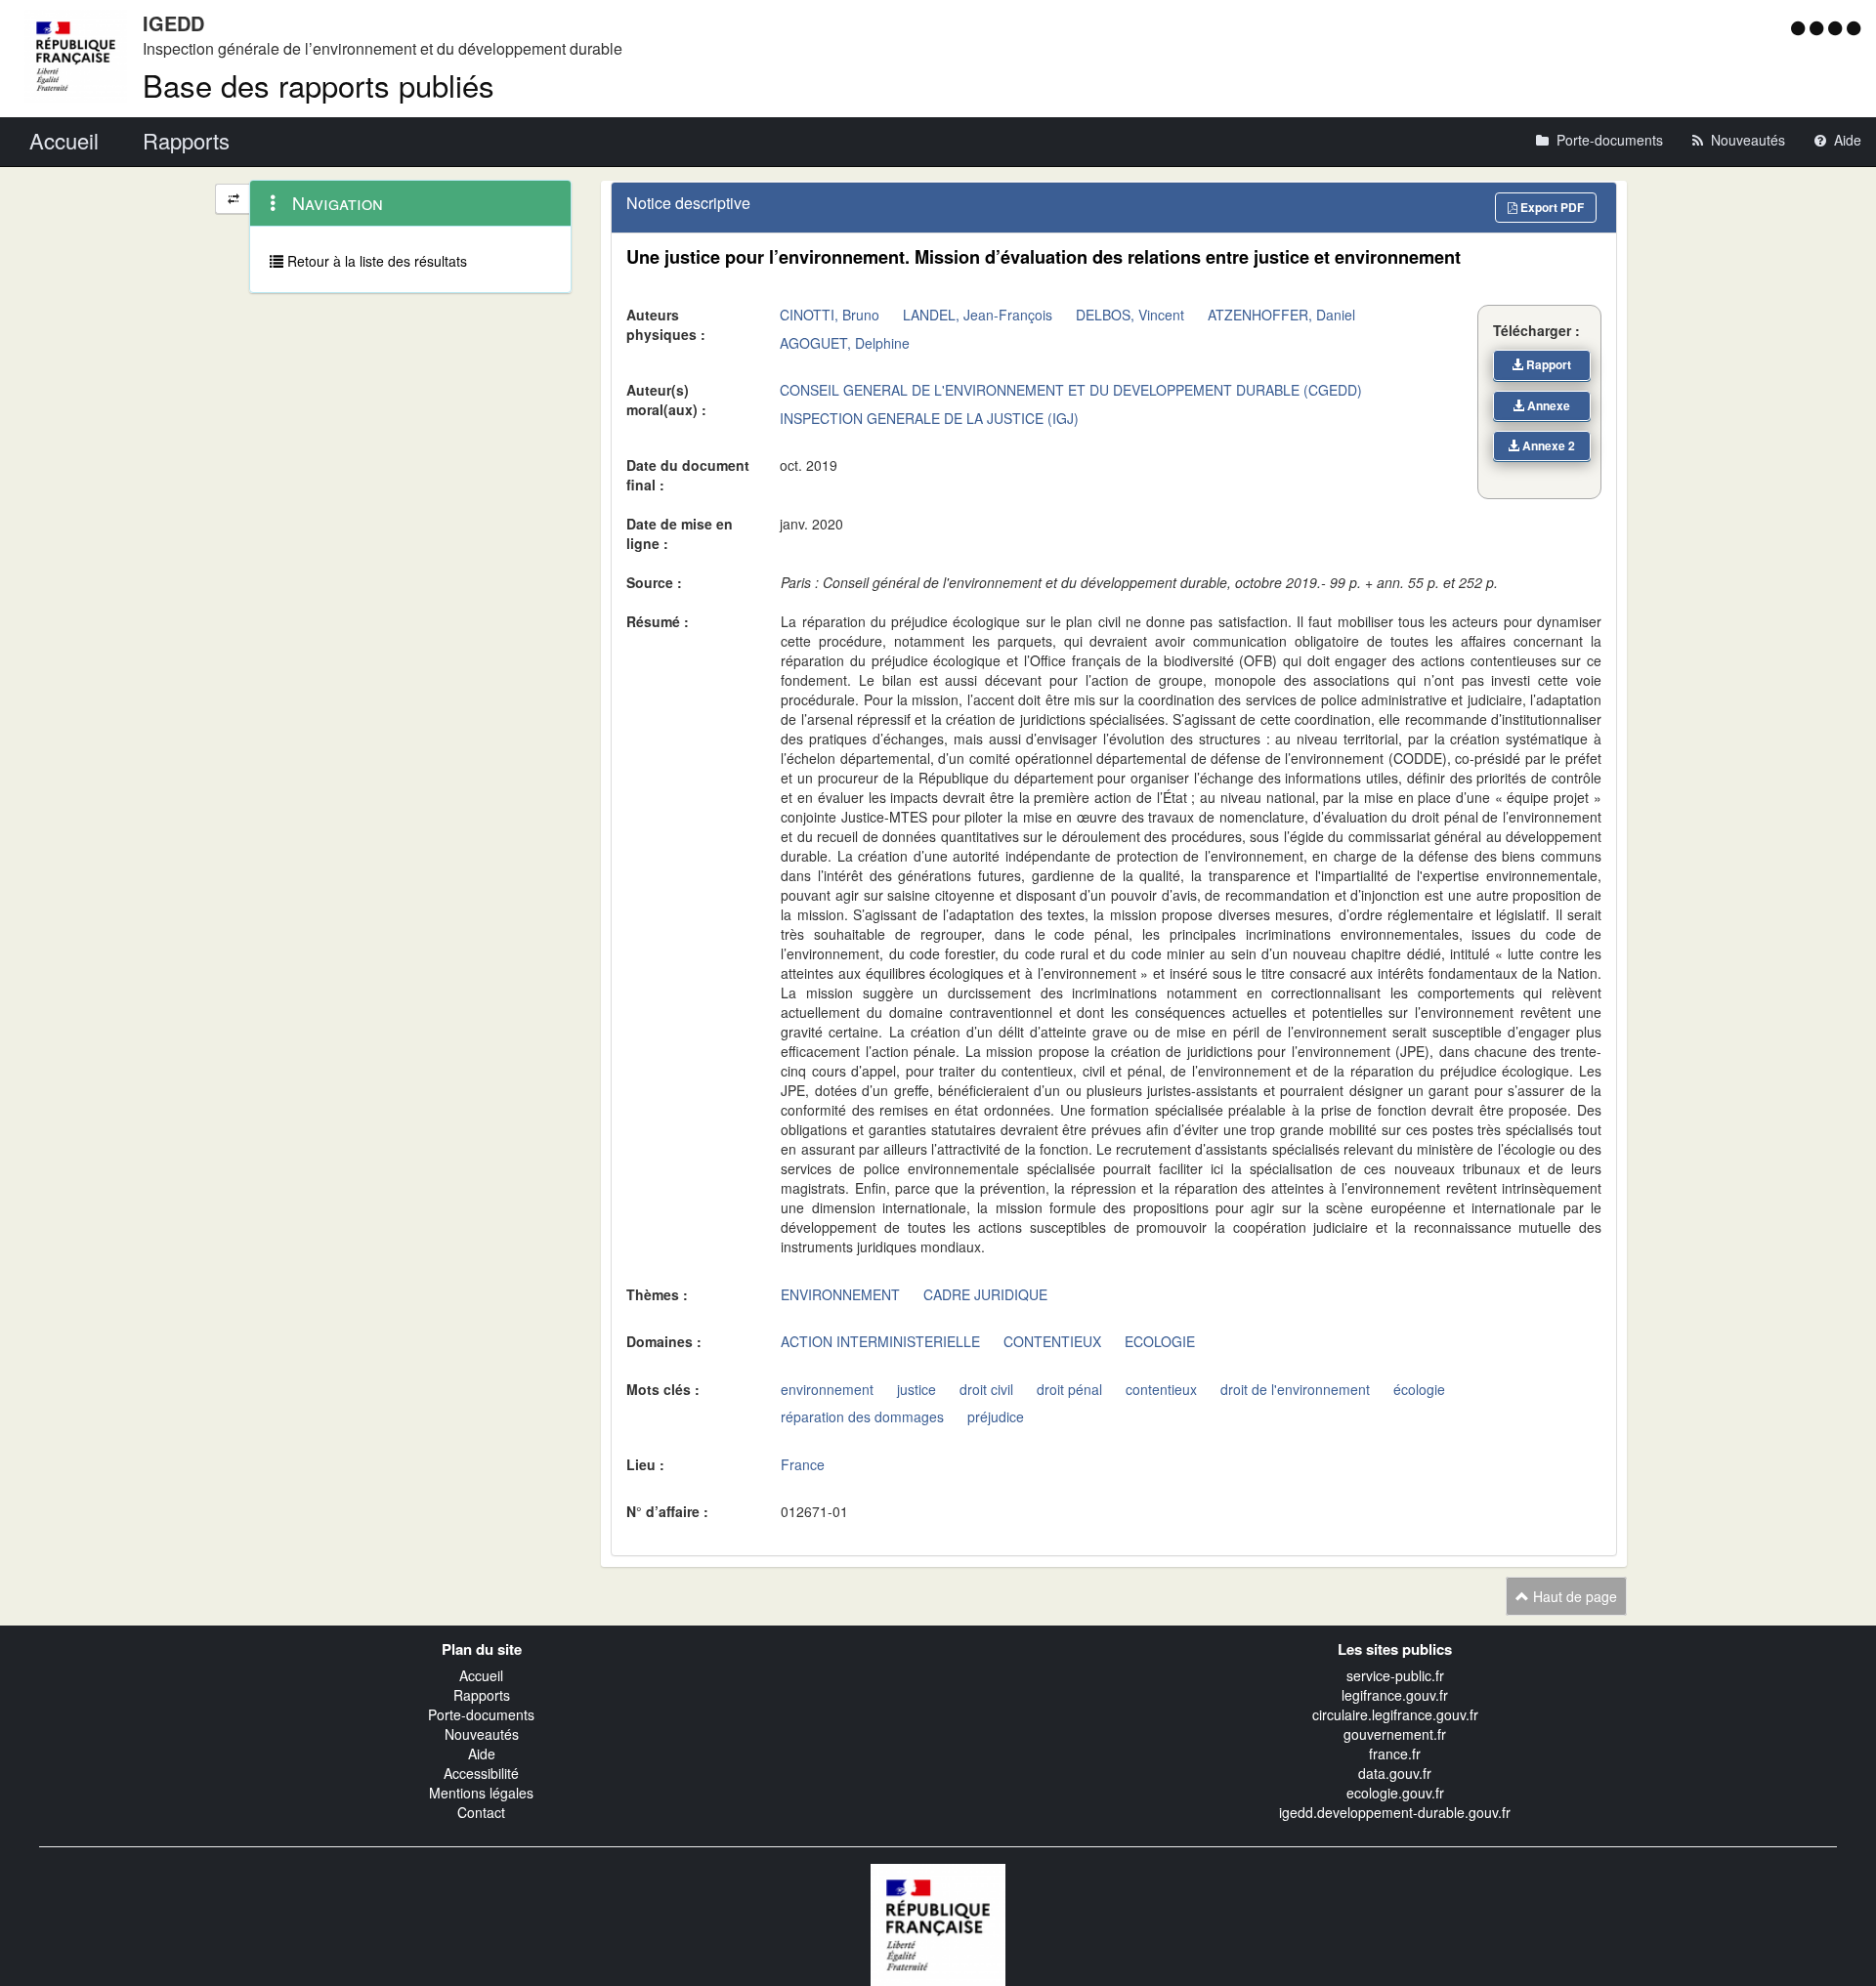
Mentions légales (481, 1793)
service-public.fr (1395, 1675)
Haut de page (1573, 1596)
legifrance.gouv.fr (1395, 1695)
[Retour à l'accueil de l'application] (938, 1923)
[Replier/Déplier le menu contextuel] (233, 199)
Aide (482, 1754)
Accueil (481, 1675)
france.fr (1395, 1754)
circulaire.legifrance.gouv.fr (1395, 1714)
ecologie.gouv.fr (1395, 1793)
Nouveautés (482, 1734)
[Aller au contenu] (1819, 27)
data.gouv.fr (1395, 1773)
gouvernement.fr (1395, 1734)
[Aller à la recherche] (1837, 27)
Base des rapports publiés (319, 85)
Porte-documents (481, 1714)
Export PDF (1551, 207)
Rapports (482, 1695)
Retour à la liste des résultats (375, 261)
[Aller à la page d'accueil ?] (1854, 27)
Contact (481, 1812)
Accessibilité (481, 1773)
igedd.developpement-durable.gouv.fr (1395, 1812)
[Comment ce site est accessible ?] (1800, 27)
